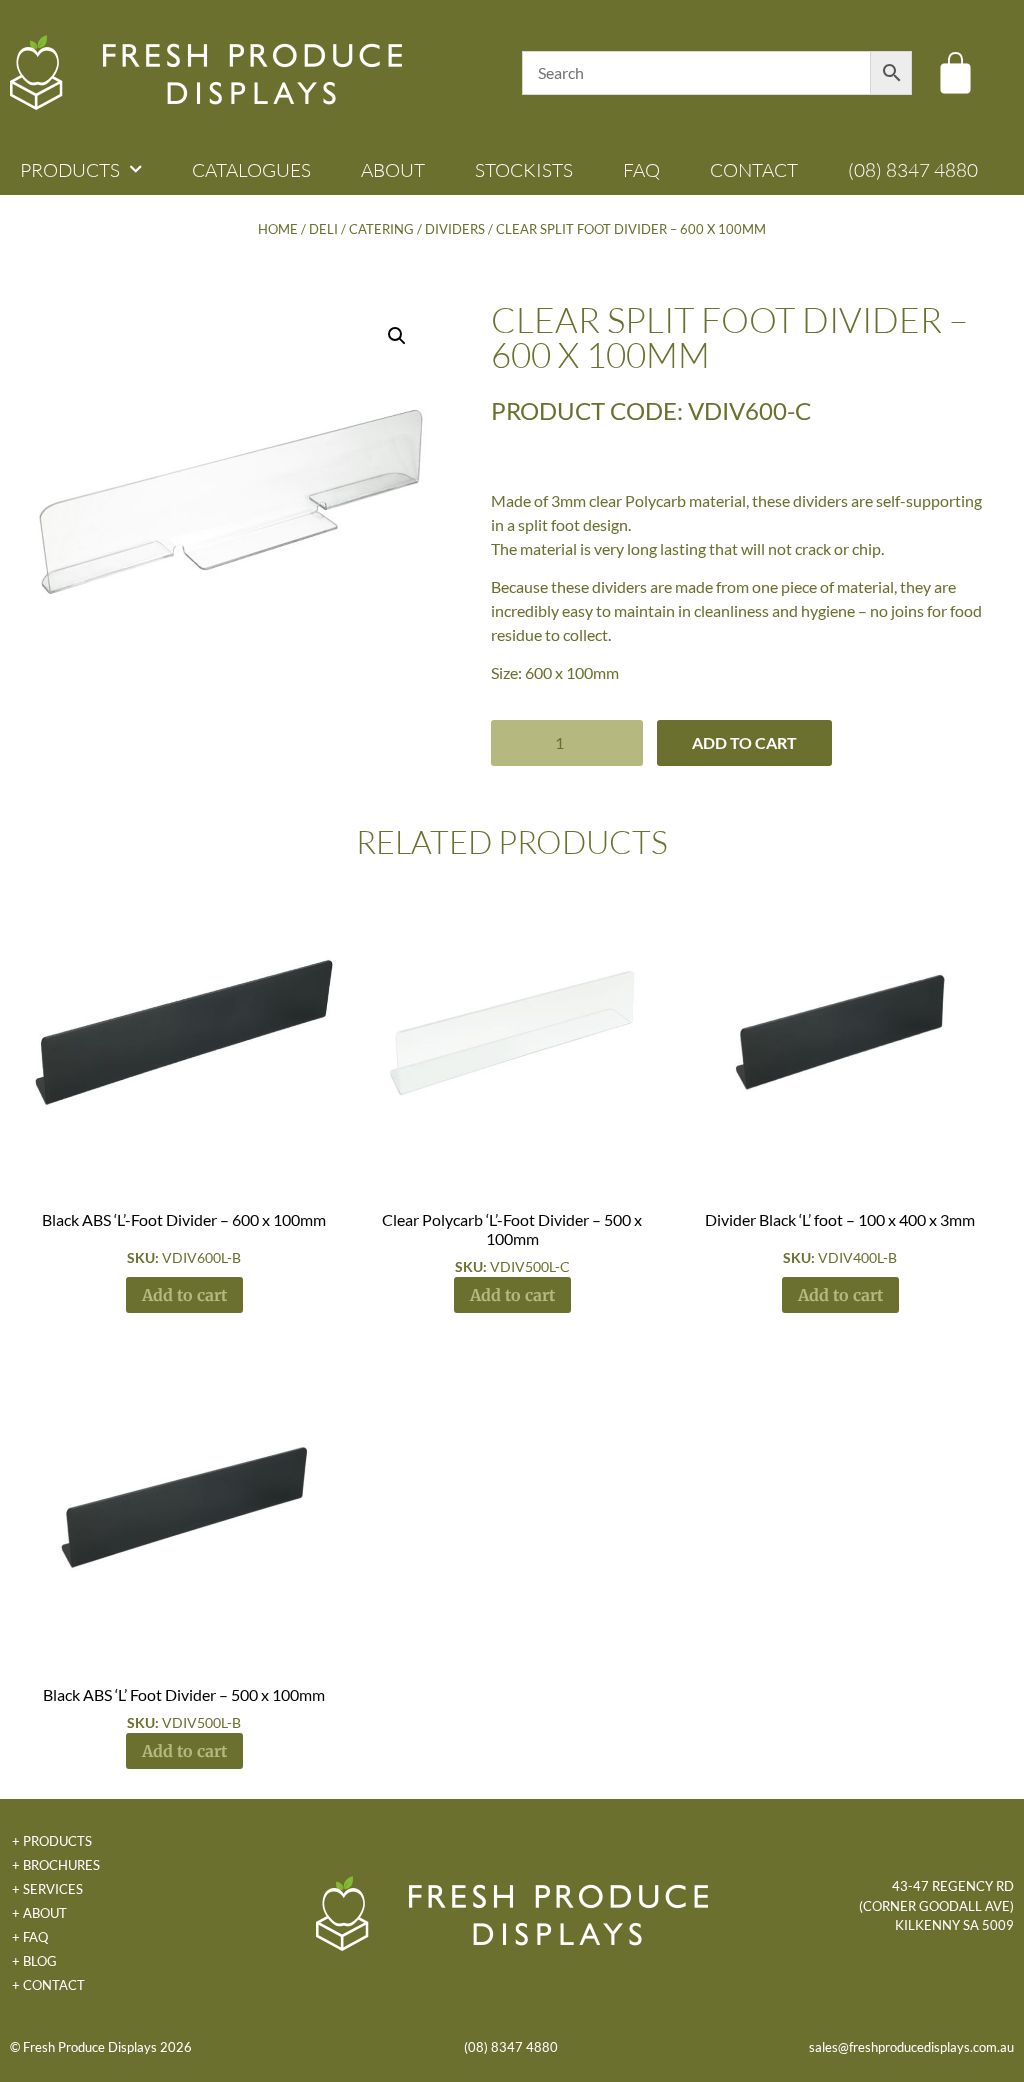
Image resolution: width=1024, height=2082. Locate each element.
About (393, 170)
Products (70, 170)
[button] (397, 336)
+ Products (52, 1841)
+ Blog (34, 1961)
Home (278, 229)
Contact (754, 170)
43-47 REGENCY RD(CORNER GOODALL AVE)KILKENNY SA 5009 (936, 1905)
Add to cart (744, 742)
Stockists (524, 170)
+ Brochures (56, 1865)
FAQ (641, 170)
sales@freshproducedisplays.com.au (911, 2047)
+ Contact (48, 1985)
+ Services (47, 1889)
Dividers (455, 229)
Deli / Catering (361, 229)
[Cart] (955, 72)
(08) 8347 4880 (913, 170)
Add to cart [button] (184, 1295)
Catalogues (251, 170)
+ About (39, 1913)
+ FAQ (30, 1937)
